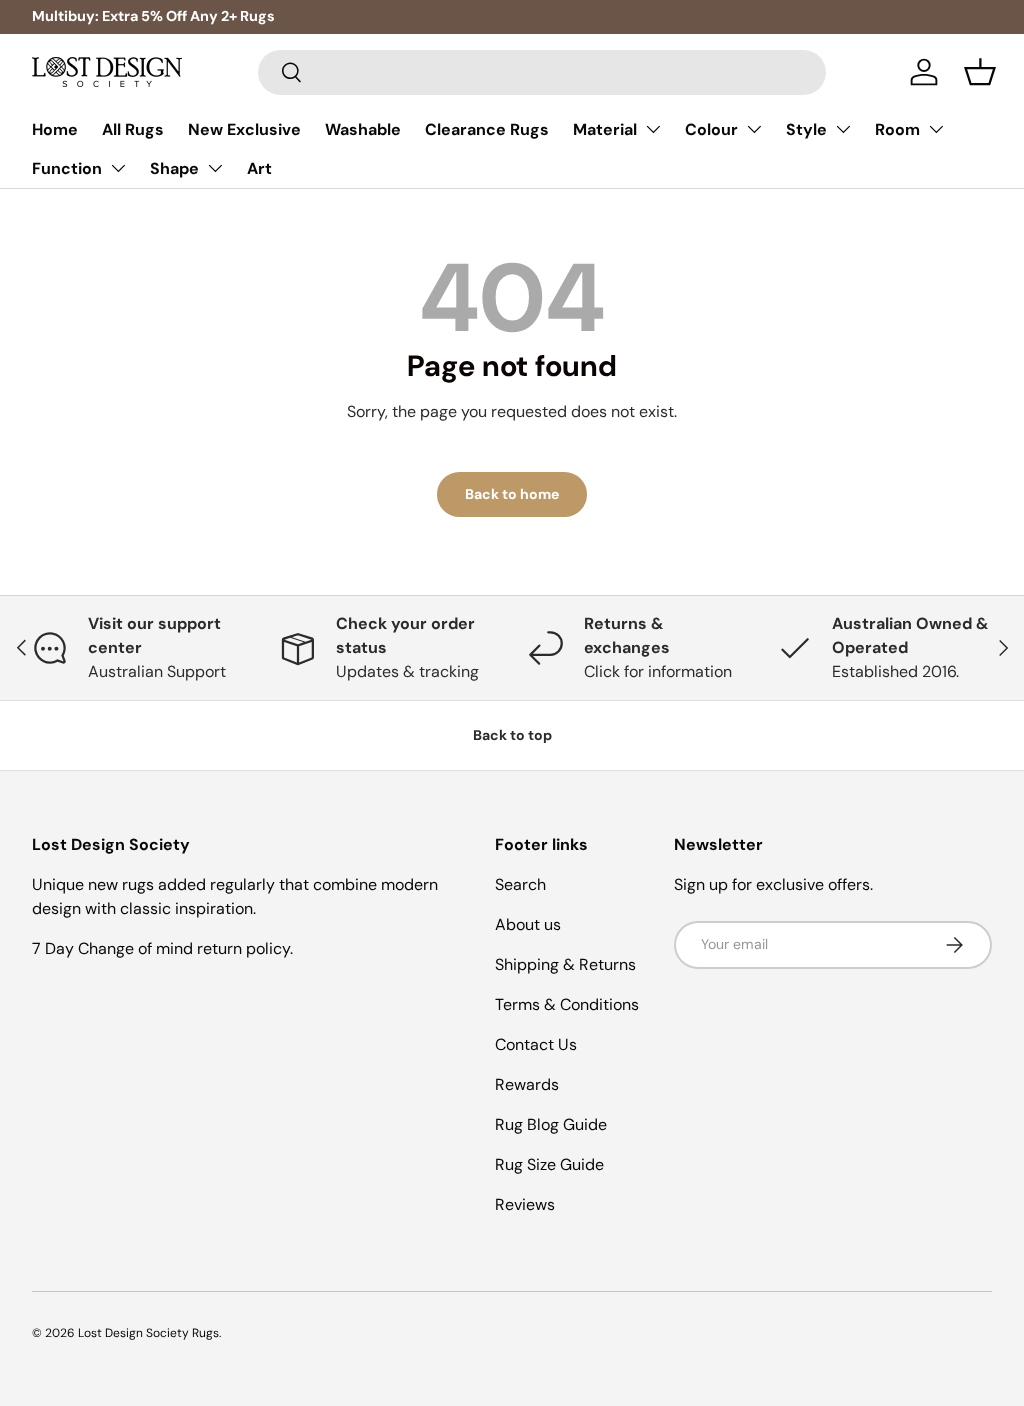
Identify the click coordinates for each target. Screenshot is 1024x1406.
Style (806, 129)
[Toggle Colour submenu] (754, 129)
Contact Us (536, 1044)
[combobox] (542, 72)
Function (67, 168)
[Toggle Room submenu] (936, 129)
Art (259, 168)
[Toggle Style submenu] (843, 129)
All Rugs (133, 129)
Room (897, 129)
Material (605, 129)
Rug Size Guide (549, 1164)
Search (520, 884)
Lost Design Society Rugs (148, 1333)
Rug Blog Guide (551, 1124)
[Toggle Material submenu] (653, 129)
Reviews (525, 1204)
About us (528, 924)
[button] (980, 72)
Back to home (512, 494)
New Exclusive (244, 129)
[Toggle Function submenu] (118, 168)
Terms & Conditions (567, 1004)
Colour (711, 129)
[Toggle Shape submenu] (215, 168)
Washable (363, 129)
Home (55, 129)
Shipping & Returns (565, 964)
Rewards (527, 1084)
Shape (174, 168)
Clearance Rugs (487, 129)
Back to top (512, 735)
